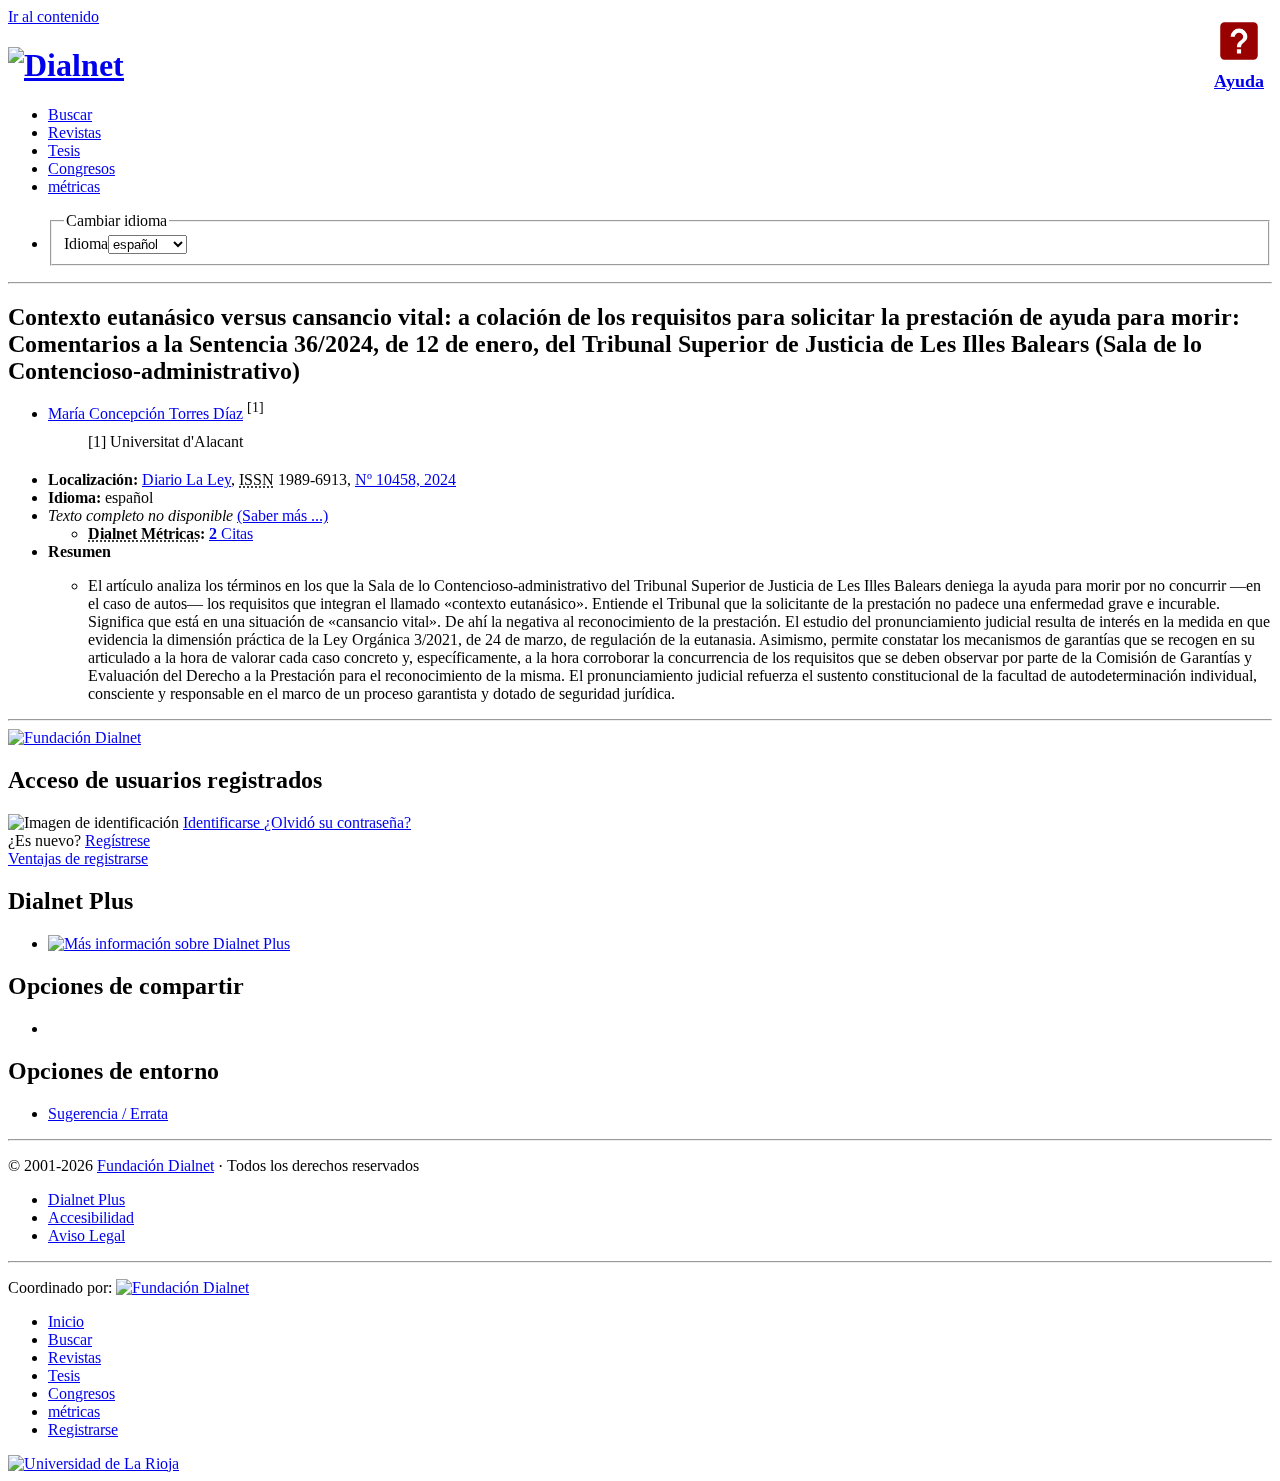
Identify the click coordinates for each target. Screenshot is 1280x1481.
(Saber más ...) (282, 515)
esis (64, 150)
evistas (74, 132)
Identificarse (223, 822)
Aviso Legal (86, 1235)
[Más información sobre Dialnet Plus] (169, 943)
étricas (74, 186)
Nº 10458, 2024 (405, 479)
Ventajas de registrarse (78, 858)
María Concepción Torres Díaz (145, 413)
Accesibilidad (91, 1217)
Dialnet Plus (86, 1199)
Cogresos (81, 168)
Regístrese (117, 840)
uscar (70, 114)
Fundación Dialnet (155, 1165)
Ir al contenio (53, 16)
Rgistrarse (83, 1429)
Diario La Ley (186, 479)
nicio (66, 1321)
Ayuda (1239, 41)
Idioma (86, 243)
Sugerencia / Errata (108, 1113)
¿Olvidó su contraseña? (337, 822)
